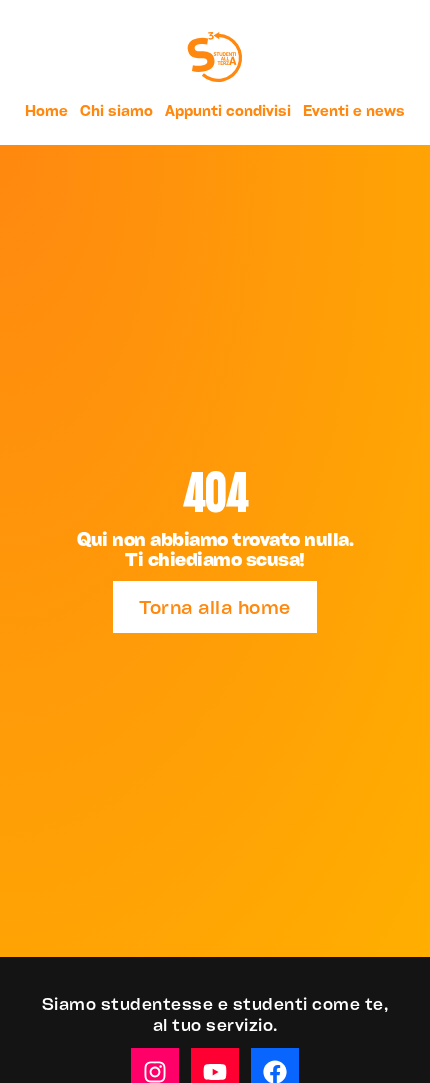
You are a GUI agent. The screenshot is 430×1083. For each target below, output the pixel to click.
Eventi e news (354, 110)
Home (46, 110)
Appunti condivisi (228, 110)
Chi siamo (116, 110)
